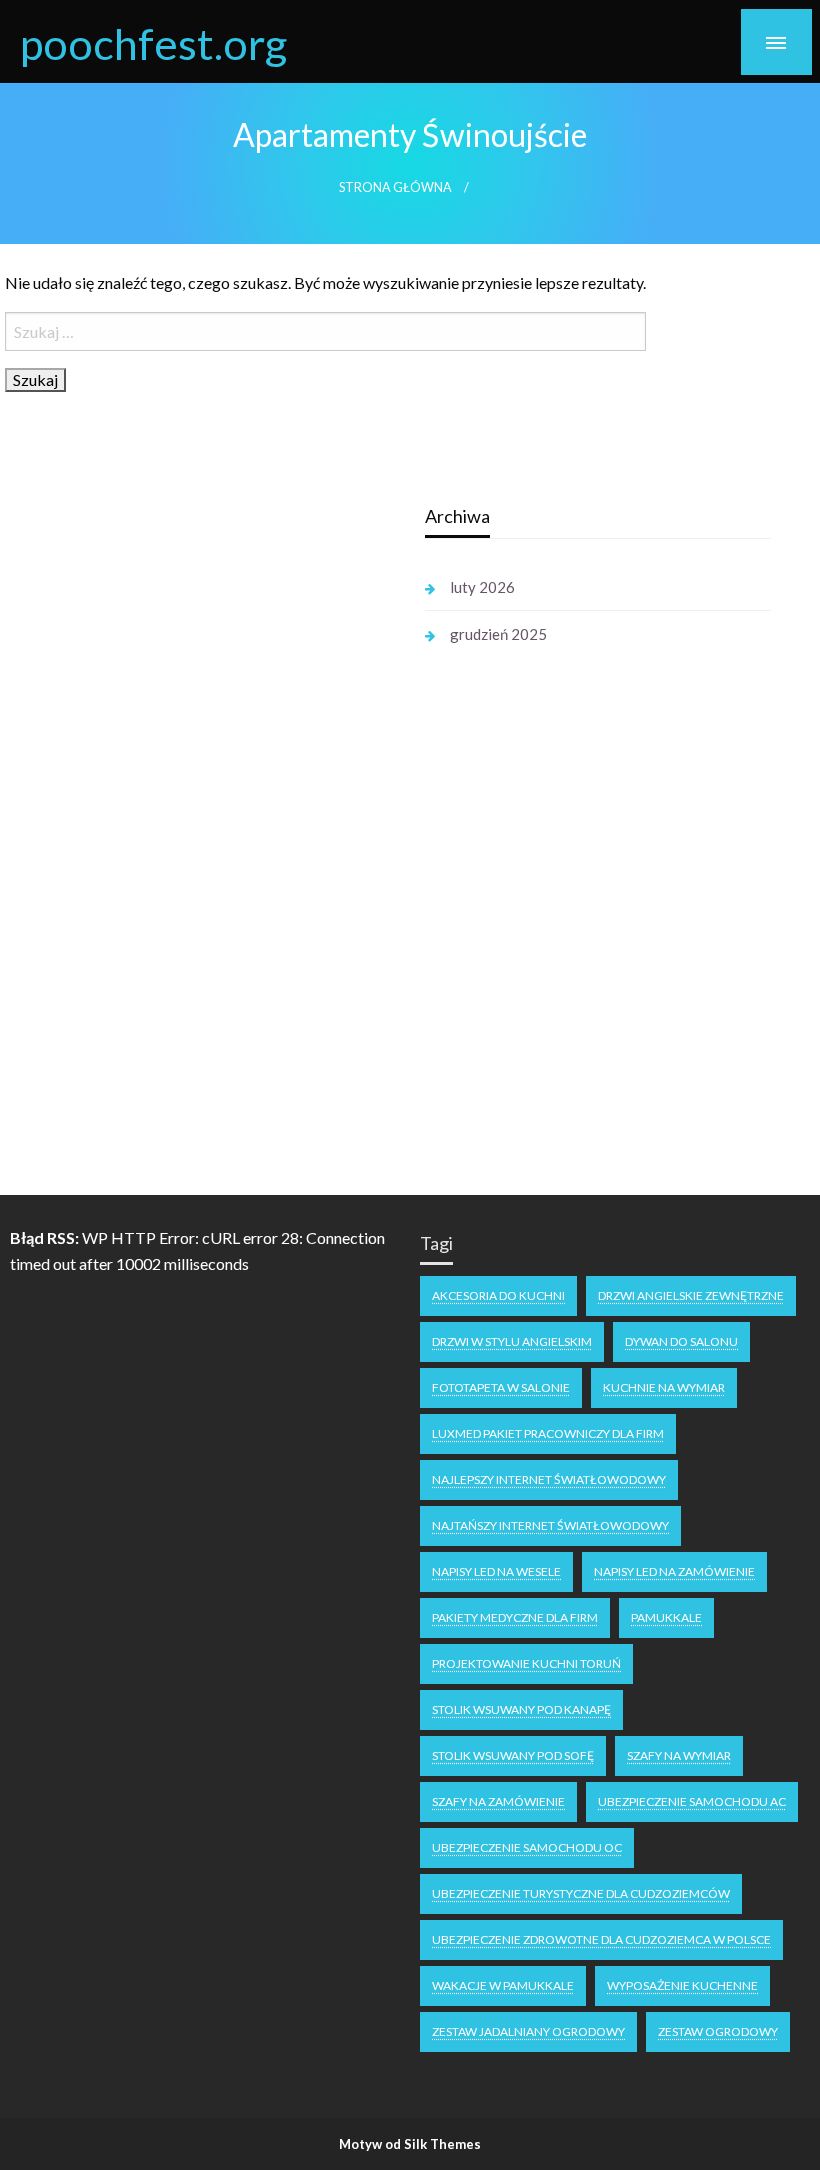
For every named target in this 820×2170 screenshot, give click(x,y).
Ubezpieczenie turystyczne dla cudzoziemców (581, 1893)
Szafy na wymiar (679, 1755)
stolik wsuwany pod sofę (513, 1755)
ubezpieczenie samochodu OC (527, 1847)
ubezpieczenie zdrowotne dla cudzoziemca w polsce (601, 1939)
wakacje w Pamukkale (503, 1985)
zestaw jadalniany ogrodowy (528, 2031)
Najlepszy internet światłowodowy (549, 1479)
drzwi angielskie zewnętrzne (691, 1295)
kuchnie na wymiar (664, 1387)
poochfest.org (153, 43)
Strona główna (395, 187)
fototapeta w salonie (501, 1387)
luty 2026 (482, 587)
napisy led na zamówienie (674, 1571)
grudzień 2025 (498, 634)
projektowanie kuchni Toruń (526, 1663)
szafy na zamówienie (498, 1801)
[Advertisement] (199, 798)
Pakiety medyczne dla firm (515, 1617)
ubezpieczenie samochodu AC (692, 1801)
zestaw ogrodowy (718, 2031)
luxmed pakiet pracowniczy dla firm (548, 1433)
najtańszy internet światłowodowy (550, 1525)
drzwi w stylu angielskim (512, 1341)
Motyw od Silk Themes (410, 2144)
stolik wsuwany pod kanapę (521, 1709)
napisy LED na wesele (496, 1571)
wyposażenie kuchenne (682, 1985)
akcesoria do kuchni (498, 1295)
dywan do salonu (681, 1341)
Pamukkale (666, 1617)
